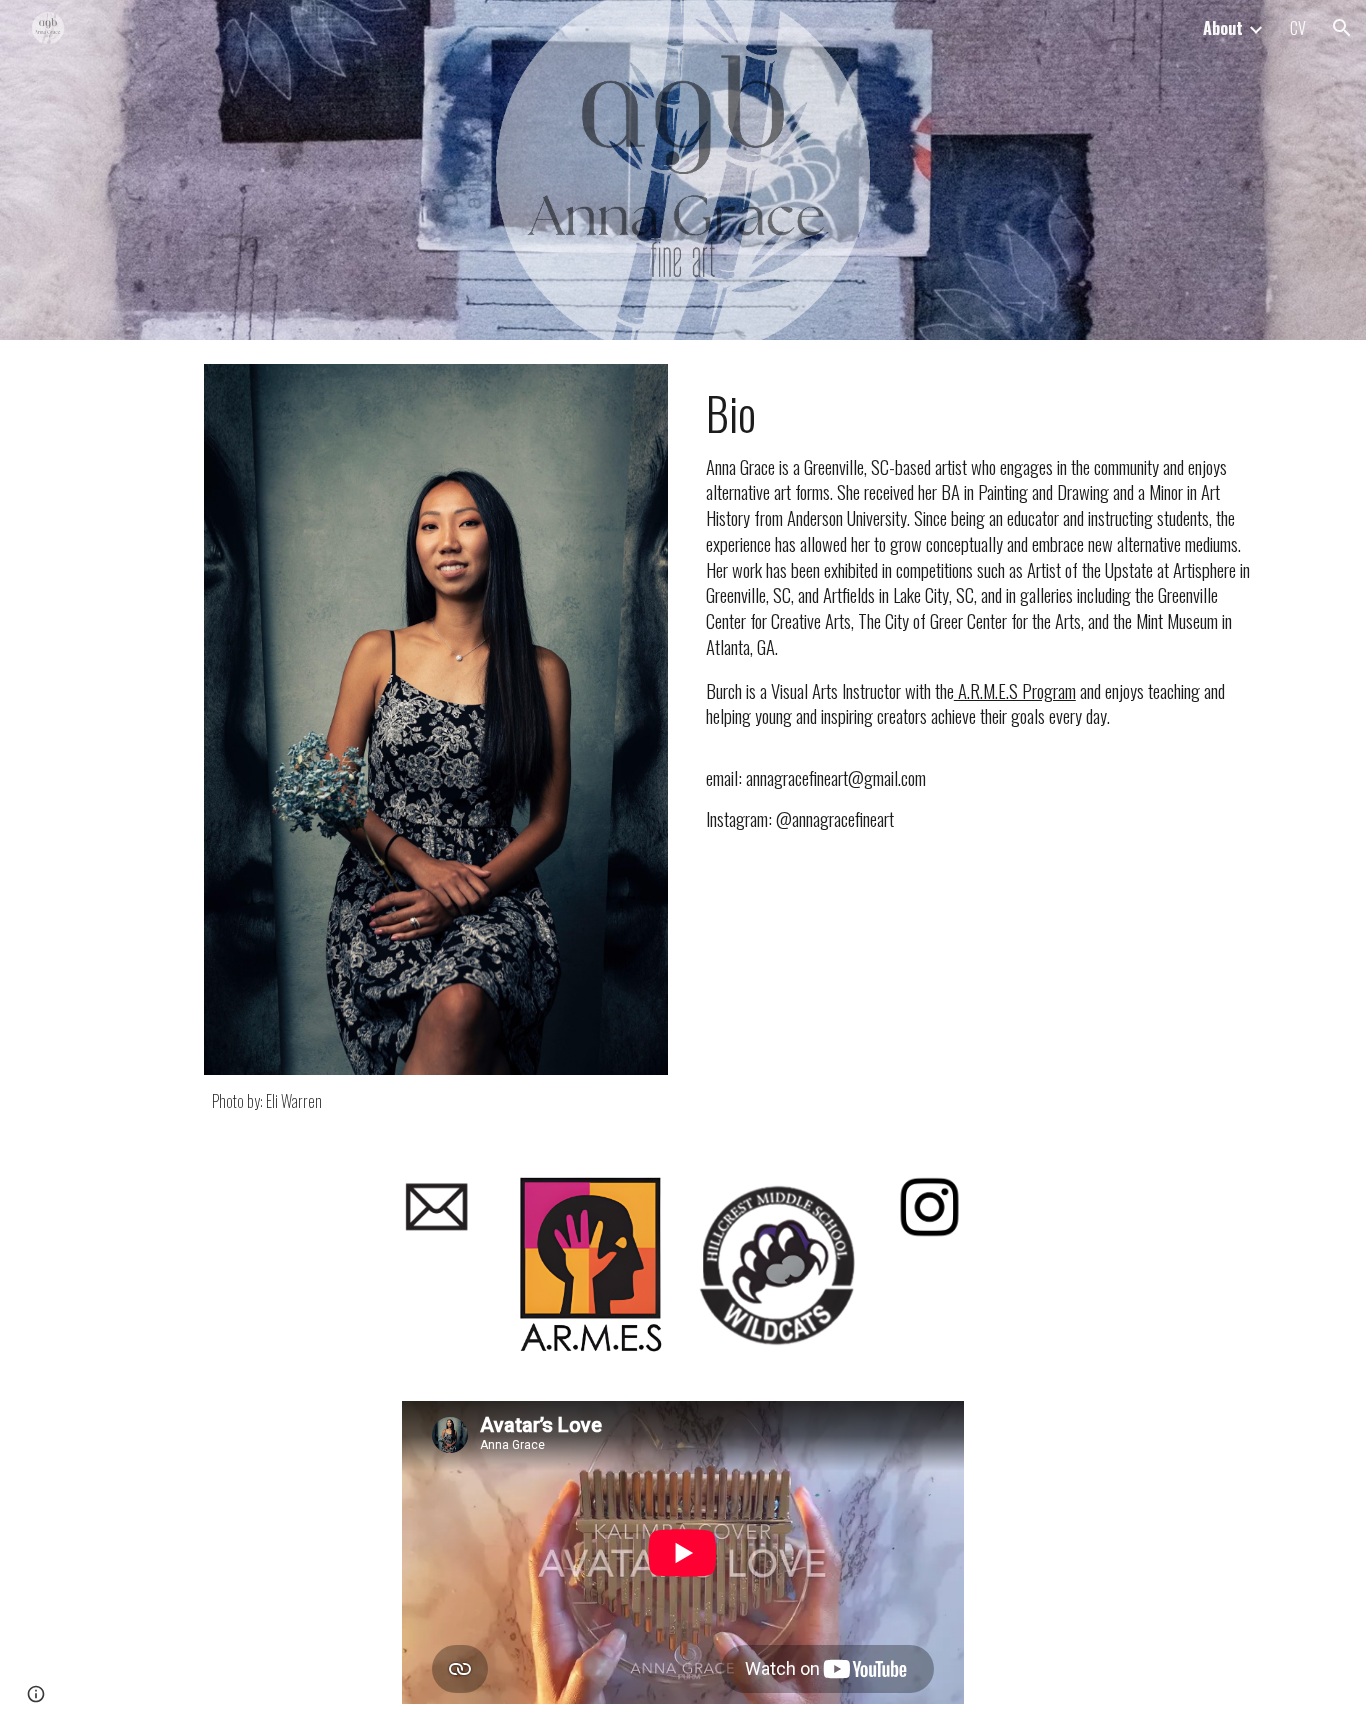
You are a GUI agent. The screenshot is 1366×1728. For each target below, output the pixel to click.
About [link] (1223, 28)
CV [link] (1298, 28)
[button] (1342, 28)
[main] (436, 1101)
